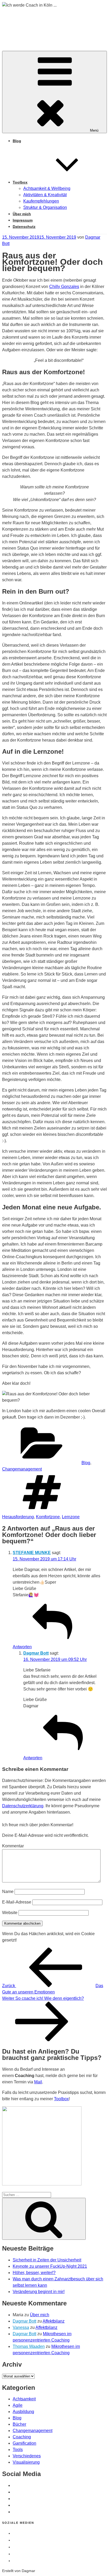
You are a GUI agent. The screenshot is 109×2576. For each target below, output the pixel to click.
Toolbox (20, 182)
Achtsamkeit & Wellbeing (47, 188)
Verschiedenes (27, 2456)
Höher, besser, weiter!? (34, 2273)
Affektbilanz (54, 2321)
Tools (18, 2450)
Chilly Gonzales (64, 287)
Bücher (19, 2424)
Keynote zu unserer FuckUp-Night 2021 (50, 2266)
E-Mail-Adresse (17, 1902)
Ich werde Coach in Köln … (54, 24)
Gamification (24, 2443)
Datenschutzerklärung (23, 1806)
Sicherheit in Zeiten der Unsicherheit (47, 2260)
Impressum (23, 220)
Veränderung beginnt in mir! (39, 2292)
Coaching (22, 2437)
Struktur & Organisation (45, 207)
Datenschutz (24, 227)
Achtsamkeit (24, 2399)
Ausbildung (23, 2412)
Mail (38, 2082)
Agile (18, 2405)
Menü (94, 130)
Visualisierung (26, 2462)
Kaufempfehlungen (41, 201)
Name (8, 1892)
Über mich (22, 214)
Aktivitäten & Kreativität (45, 195)
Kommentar (13, 1846)
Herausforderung (18, 1517)
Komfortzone (48, 1517)
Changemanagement (22, 1469)
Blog (17, 141)
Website (10, 1913)
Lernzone (71, 1517)
